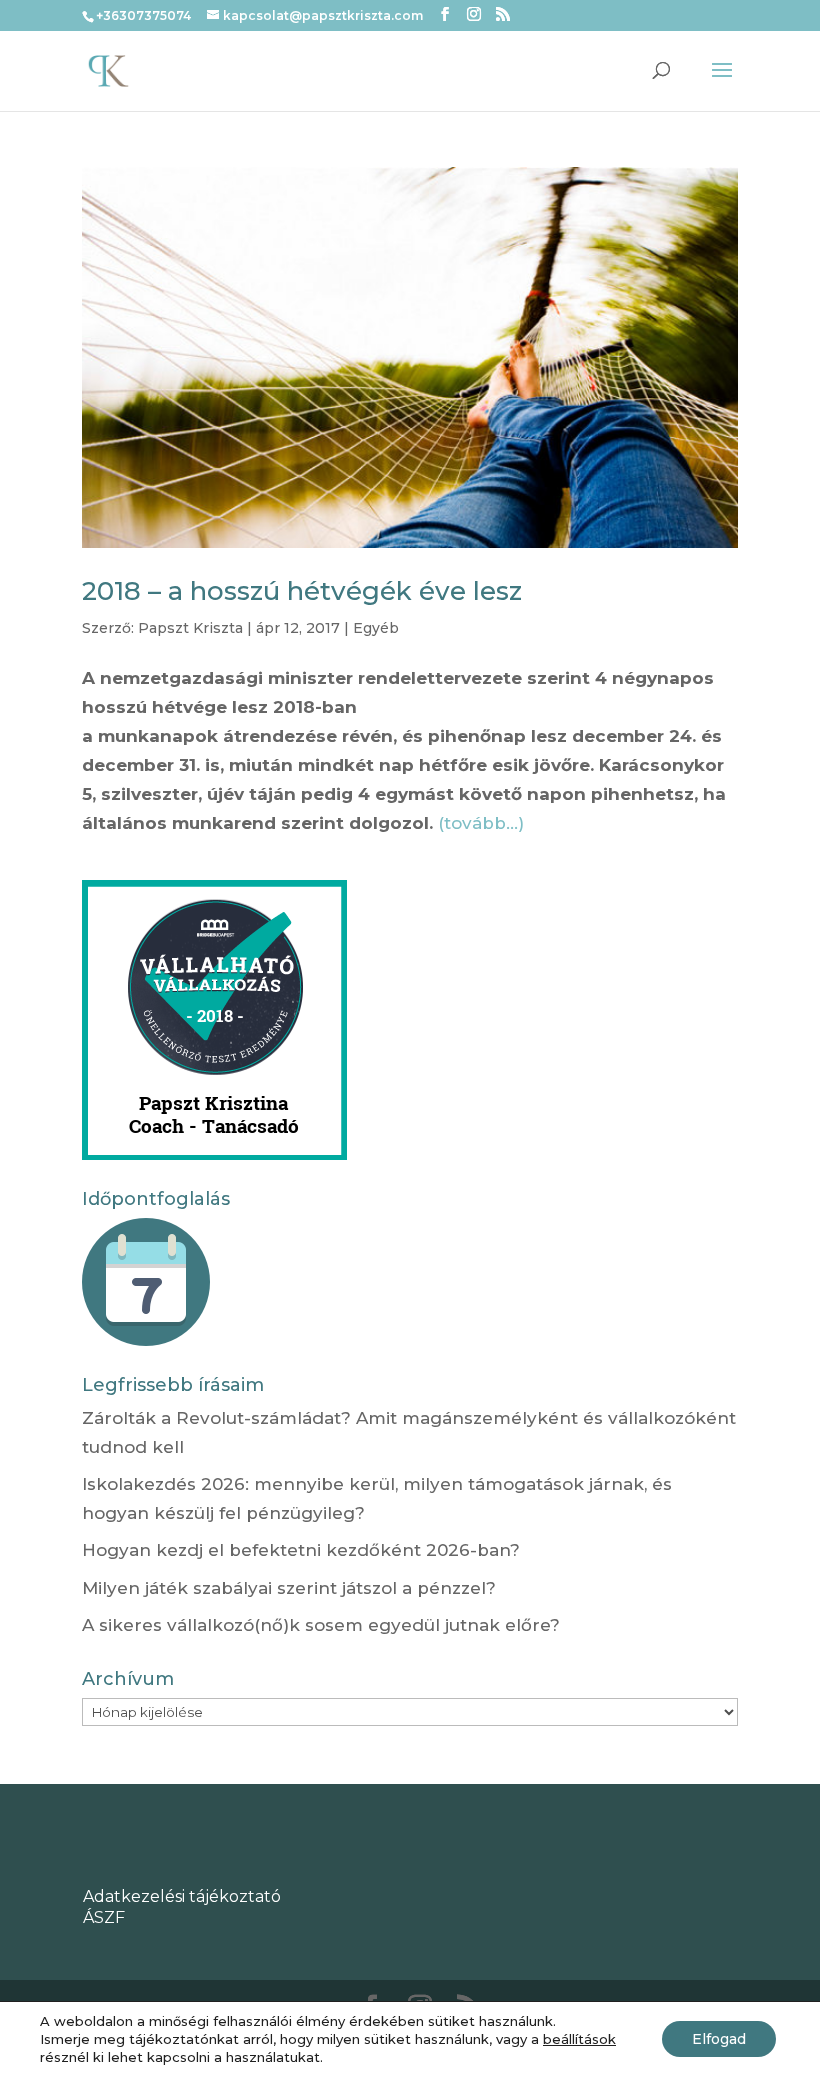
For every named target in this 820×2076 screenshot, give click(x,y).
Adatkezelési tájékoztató (182, 1896)
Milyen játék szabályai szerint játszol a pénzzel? (289, 1588)
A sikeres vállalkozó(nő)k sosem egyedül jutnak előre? (321, 1625)
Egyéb (376, 628)
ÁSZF (104, 1917)
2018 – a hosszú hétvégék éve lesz (302, 591)
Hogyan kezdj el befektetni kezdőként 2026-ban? (301, 1550)
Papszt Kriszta (190, 628)
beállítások (579, 2039)
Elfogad (719, 2039)
